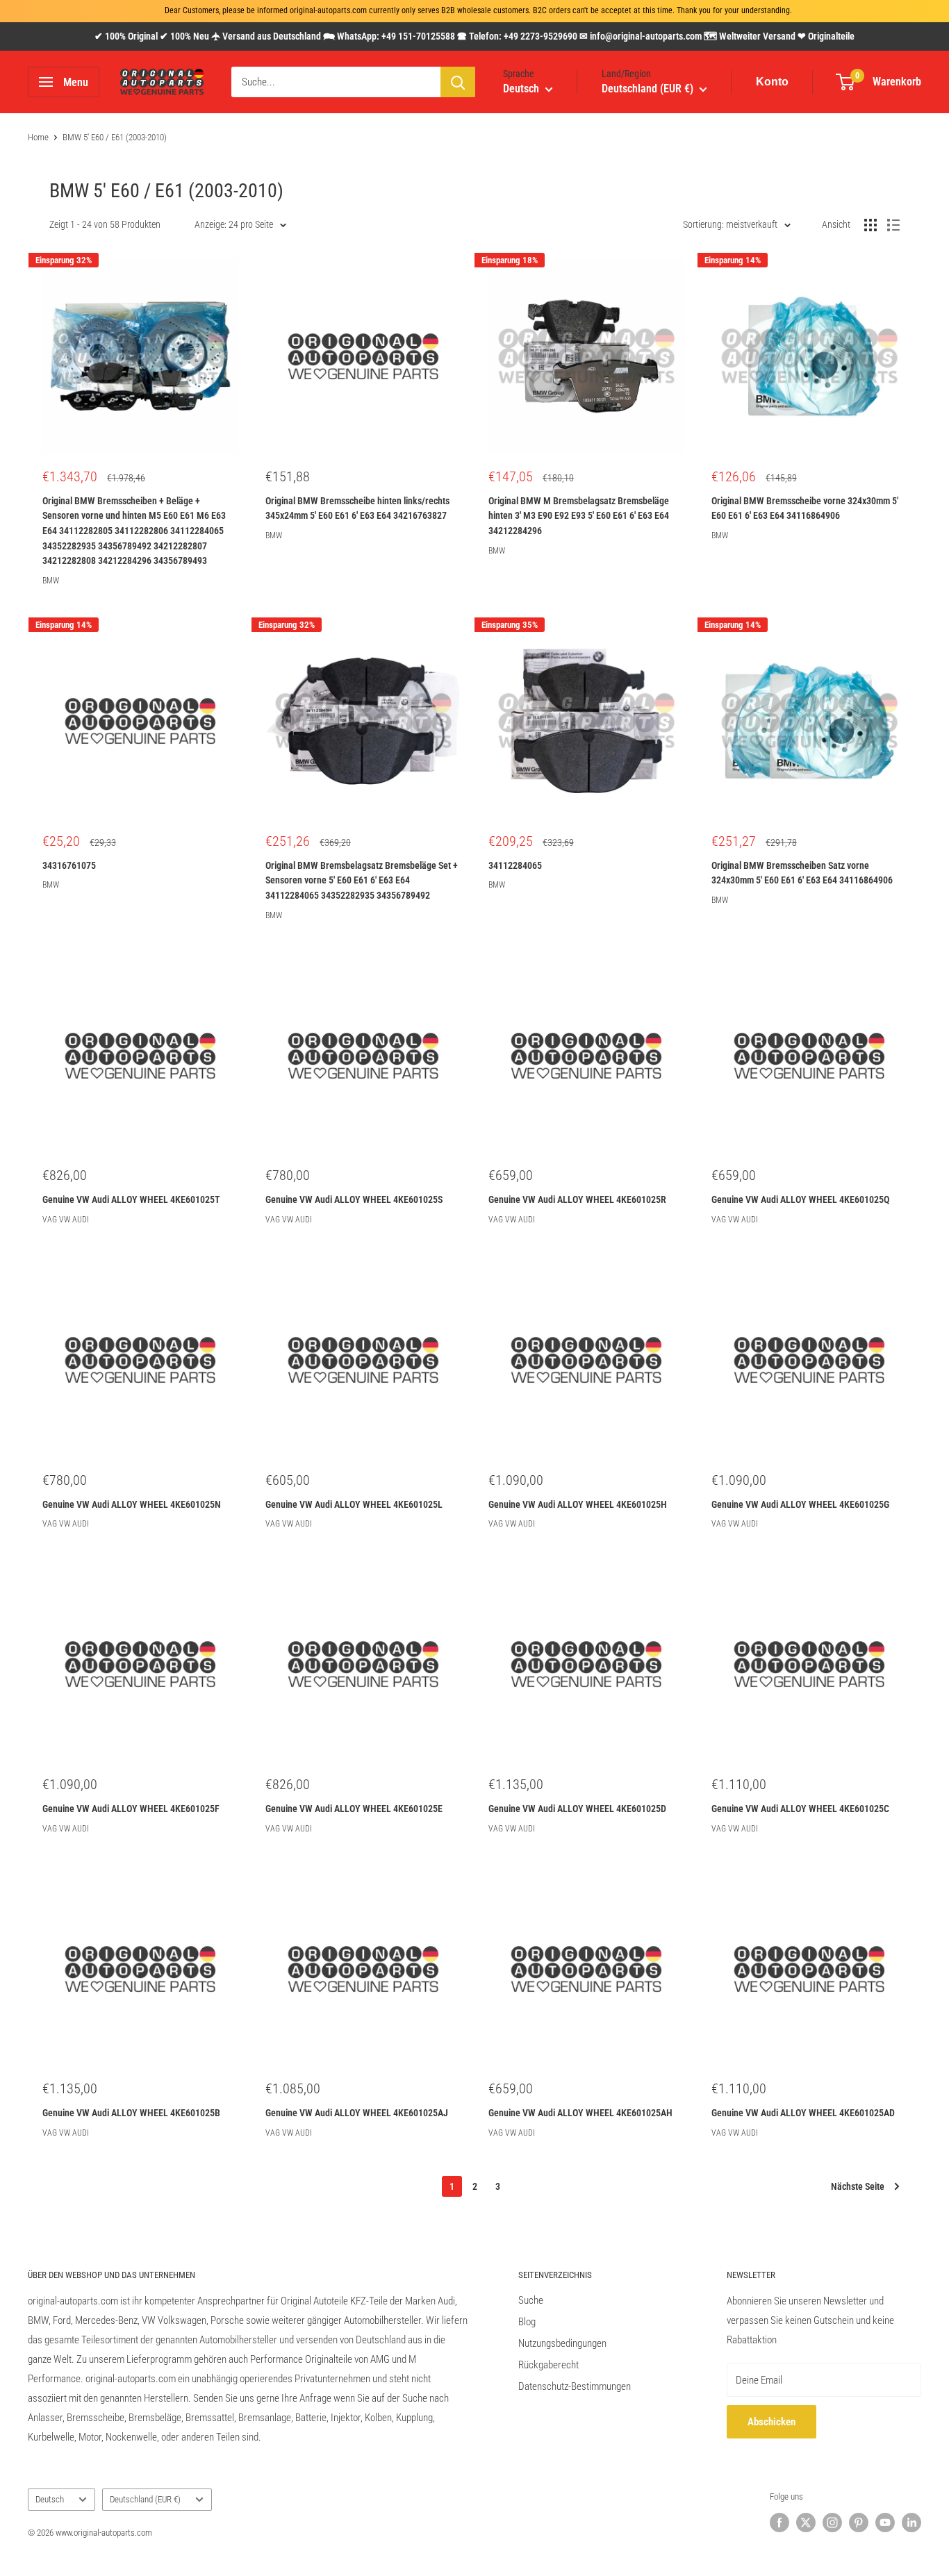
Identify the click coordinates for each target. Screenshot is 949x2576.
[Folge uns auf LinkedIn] (911, 2523)
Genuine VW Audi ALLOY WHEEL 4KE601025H (578, 1504)
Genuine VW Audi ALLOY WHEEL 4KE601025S (354, 1199)
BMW (51, 581)
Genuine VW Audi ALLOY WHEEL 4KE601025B (131, 2113)
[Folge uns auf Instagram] (832, 2523)
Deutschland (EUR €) (145, 2499)
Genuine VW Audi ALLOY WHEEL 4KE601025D (577, 1809)
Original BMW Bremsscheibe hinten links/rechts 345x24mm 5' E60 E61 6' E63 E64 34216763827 (357, 508)
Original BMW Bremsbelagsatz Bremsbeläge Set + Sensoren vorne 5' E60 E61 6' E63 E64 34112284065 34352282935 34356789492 (362, 880)
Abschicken (771, 2422)
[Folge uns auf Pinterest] (859, 2523)
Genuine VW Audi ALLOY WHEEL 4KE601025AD (803, 2113)
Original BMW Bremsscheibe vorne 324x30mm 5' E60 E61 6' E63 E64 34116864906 (805, 508)
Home (38, 137)
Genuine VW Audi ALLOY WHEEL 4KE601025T (131, 1199)
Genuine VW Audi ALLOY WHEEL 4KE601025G (800, 1504)
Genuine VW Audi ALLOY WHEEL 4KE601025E (354, 1809)
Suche (531, 2300)
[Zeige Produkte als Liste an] (893, 225)
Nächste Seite (858, 2186)
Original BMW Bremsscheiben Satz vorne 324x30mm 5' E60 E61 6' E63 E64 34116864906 (802, 873)
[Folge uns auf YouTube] (885, 2523)
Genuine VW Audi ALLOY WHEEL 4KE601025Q (800, 1199)
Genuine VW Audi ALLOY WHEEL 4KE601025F (131, 1809)
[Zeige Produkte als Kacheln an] (870, 225)
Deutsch (50, 2499)
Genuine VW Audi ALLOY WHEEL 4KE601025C (800, 1809)
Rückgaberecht (548, 2365)
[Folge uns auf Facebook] (779, 2523)
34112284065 (515, 865)
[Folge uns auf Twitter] (806, 2523)
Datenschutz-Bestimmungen (575, 2386)
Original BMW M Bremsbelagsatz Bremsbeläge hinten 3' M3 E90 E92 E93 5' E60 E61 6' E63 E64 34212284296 (579, 516)
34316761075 (69, 865)
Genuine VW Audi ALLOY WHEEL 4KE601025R (577, 1199)
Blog (527, 2322)
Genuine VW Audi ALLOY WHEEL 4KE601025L (354, 1504)
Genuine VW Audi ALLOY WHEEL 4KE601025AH (580, 2113)
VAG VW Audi (66, 1220)
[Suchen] (458, 82)
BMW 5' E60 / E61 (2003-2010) (115, 137)
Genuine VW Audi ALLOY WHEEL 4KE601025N (132, 1504)
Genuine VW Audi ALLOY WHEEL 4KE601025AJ (357, 2113)
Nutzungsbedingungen (562, 2343)
